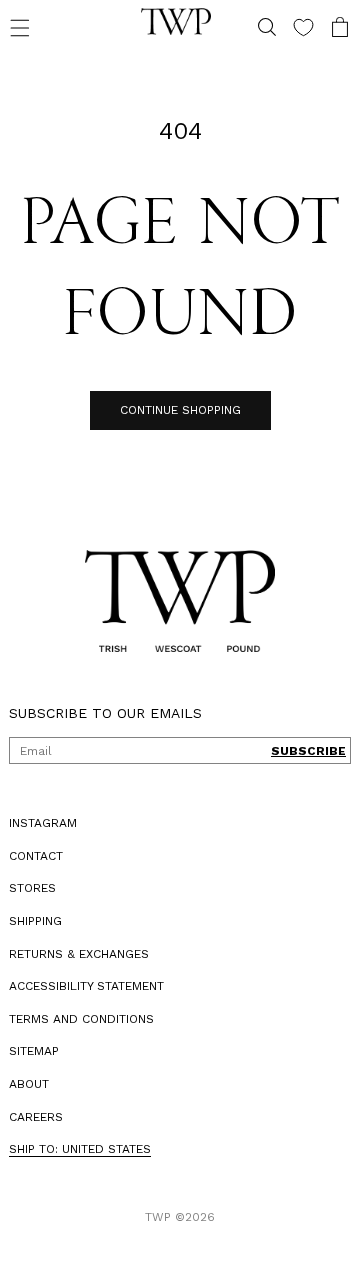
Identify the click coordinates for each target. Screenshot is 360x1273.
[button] (20, 27)
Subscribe (293, 751)
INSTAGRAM (43, 823)
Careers (36, 1117)
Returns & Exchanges (79, 954)
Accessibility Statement (86, 986)
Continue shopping (172, 410)
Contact (36, 856)
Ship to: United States (80, 1149)
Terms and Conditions (81, 1019)
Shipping (35, 921)
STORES (32, 888)
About (29, 1084)
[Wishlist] (288, 27)
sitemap (34, 1051)
